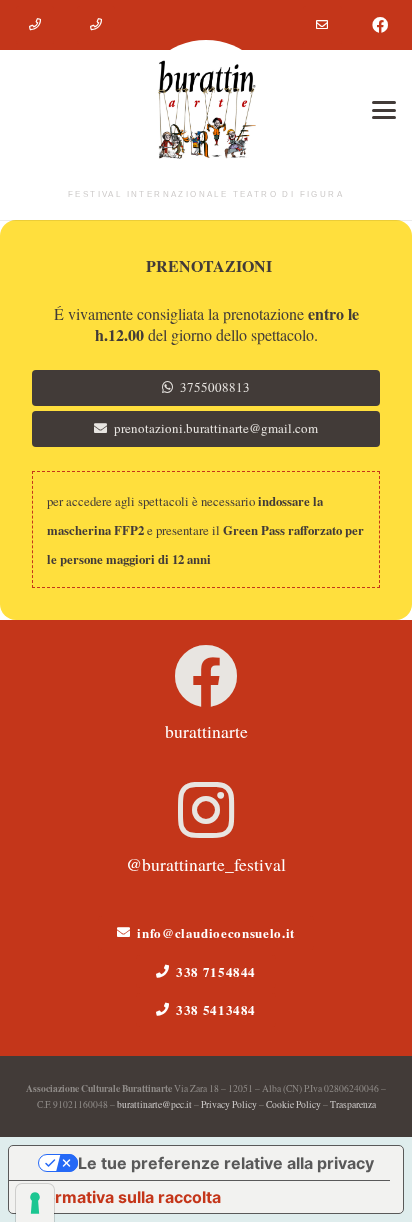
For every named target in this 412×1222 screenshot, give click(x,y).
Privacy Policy (229, 1104)
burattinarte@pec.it (154, 1104)
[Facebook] (380, 25)
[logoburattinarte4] (206, 110)
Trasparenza (353, 1104)
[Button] (35, 25)
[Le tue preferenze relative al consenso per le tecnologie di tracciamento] (35, 1203)
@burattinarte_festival (206, 864)
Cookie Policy (293, 1104)
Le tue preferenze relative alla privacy (226, 1163)
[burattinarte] (206, 676)
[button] (384, 110)
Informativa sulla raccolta (123, 1197)
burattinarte (206, 731)
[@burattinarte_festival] (206, 810)
